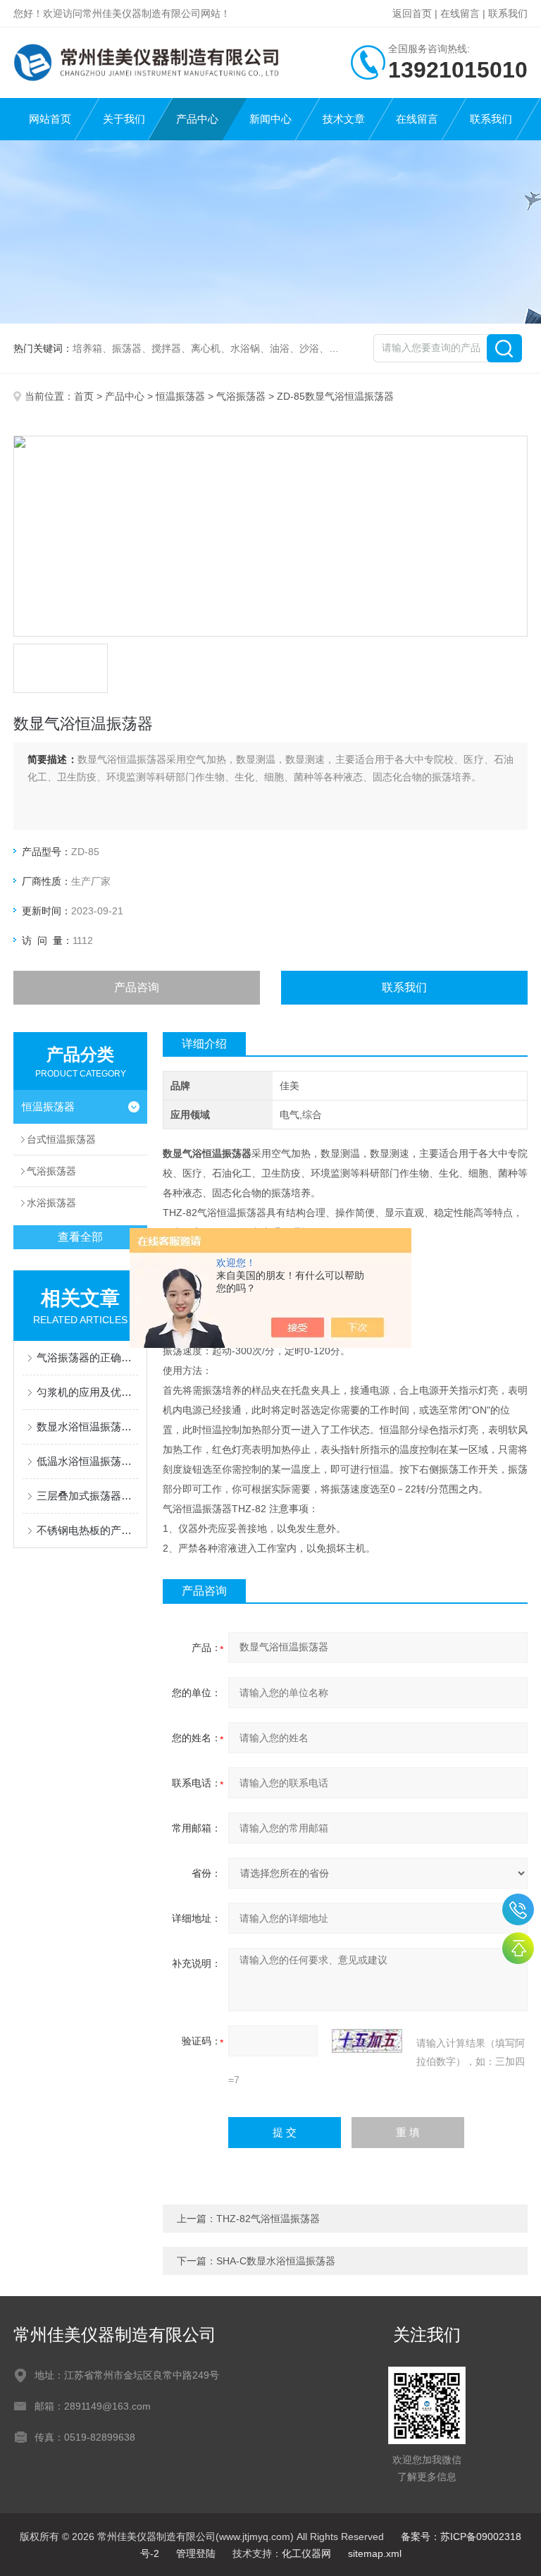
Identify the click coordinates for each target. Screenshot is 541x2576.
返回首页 (412, 13)
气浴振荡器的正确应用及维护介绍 (87, 1357)
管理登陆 (196, 2553)
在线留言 (460, 13)
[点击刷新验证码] (367, 2041)
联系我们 (508, 13)
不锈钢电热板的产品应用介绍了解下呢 (87, 1530)
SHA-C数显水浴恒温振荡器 (276, 2261)
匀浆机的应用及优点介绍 (87, 1392)
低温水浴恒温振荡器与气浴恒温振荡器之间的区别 (87, 1461)
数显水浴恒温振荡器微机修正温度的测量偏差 (87, 1427)
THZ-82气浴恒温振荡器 (268, 2219)
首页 (84, 396)
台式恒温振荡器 (61, 1139)
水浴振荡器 (51, 1203)
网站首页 (50, 119)
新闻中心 (270, 119)
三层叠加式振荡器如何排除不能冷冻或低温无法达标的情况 (87, 1496)
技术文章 (344, 119)
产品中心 (197, 119)
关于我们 (124, 119)
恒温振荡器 (180, 396)
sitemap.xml (375, 2553)
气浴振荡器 (241, 396)
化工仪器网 (306, 2553)
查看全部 (80, 1237)
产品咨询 (137, 987)
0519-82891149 (518, 1909)
